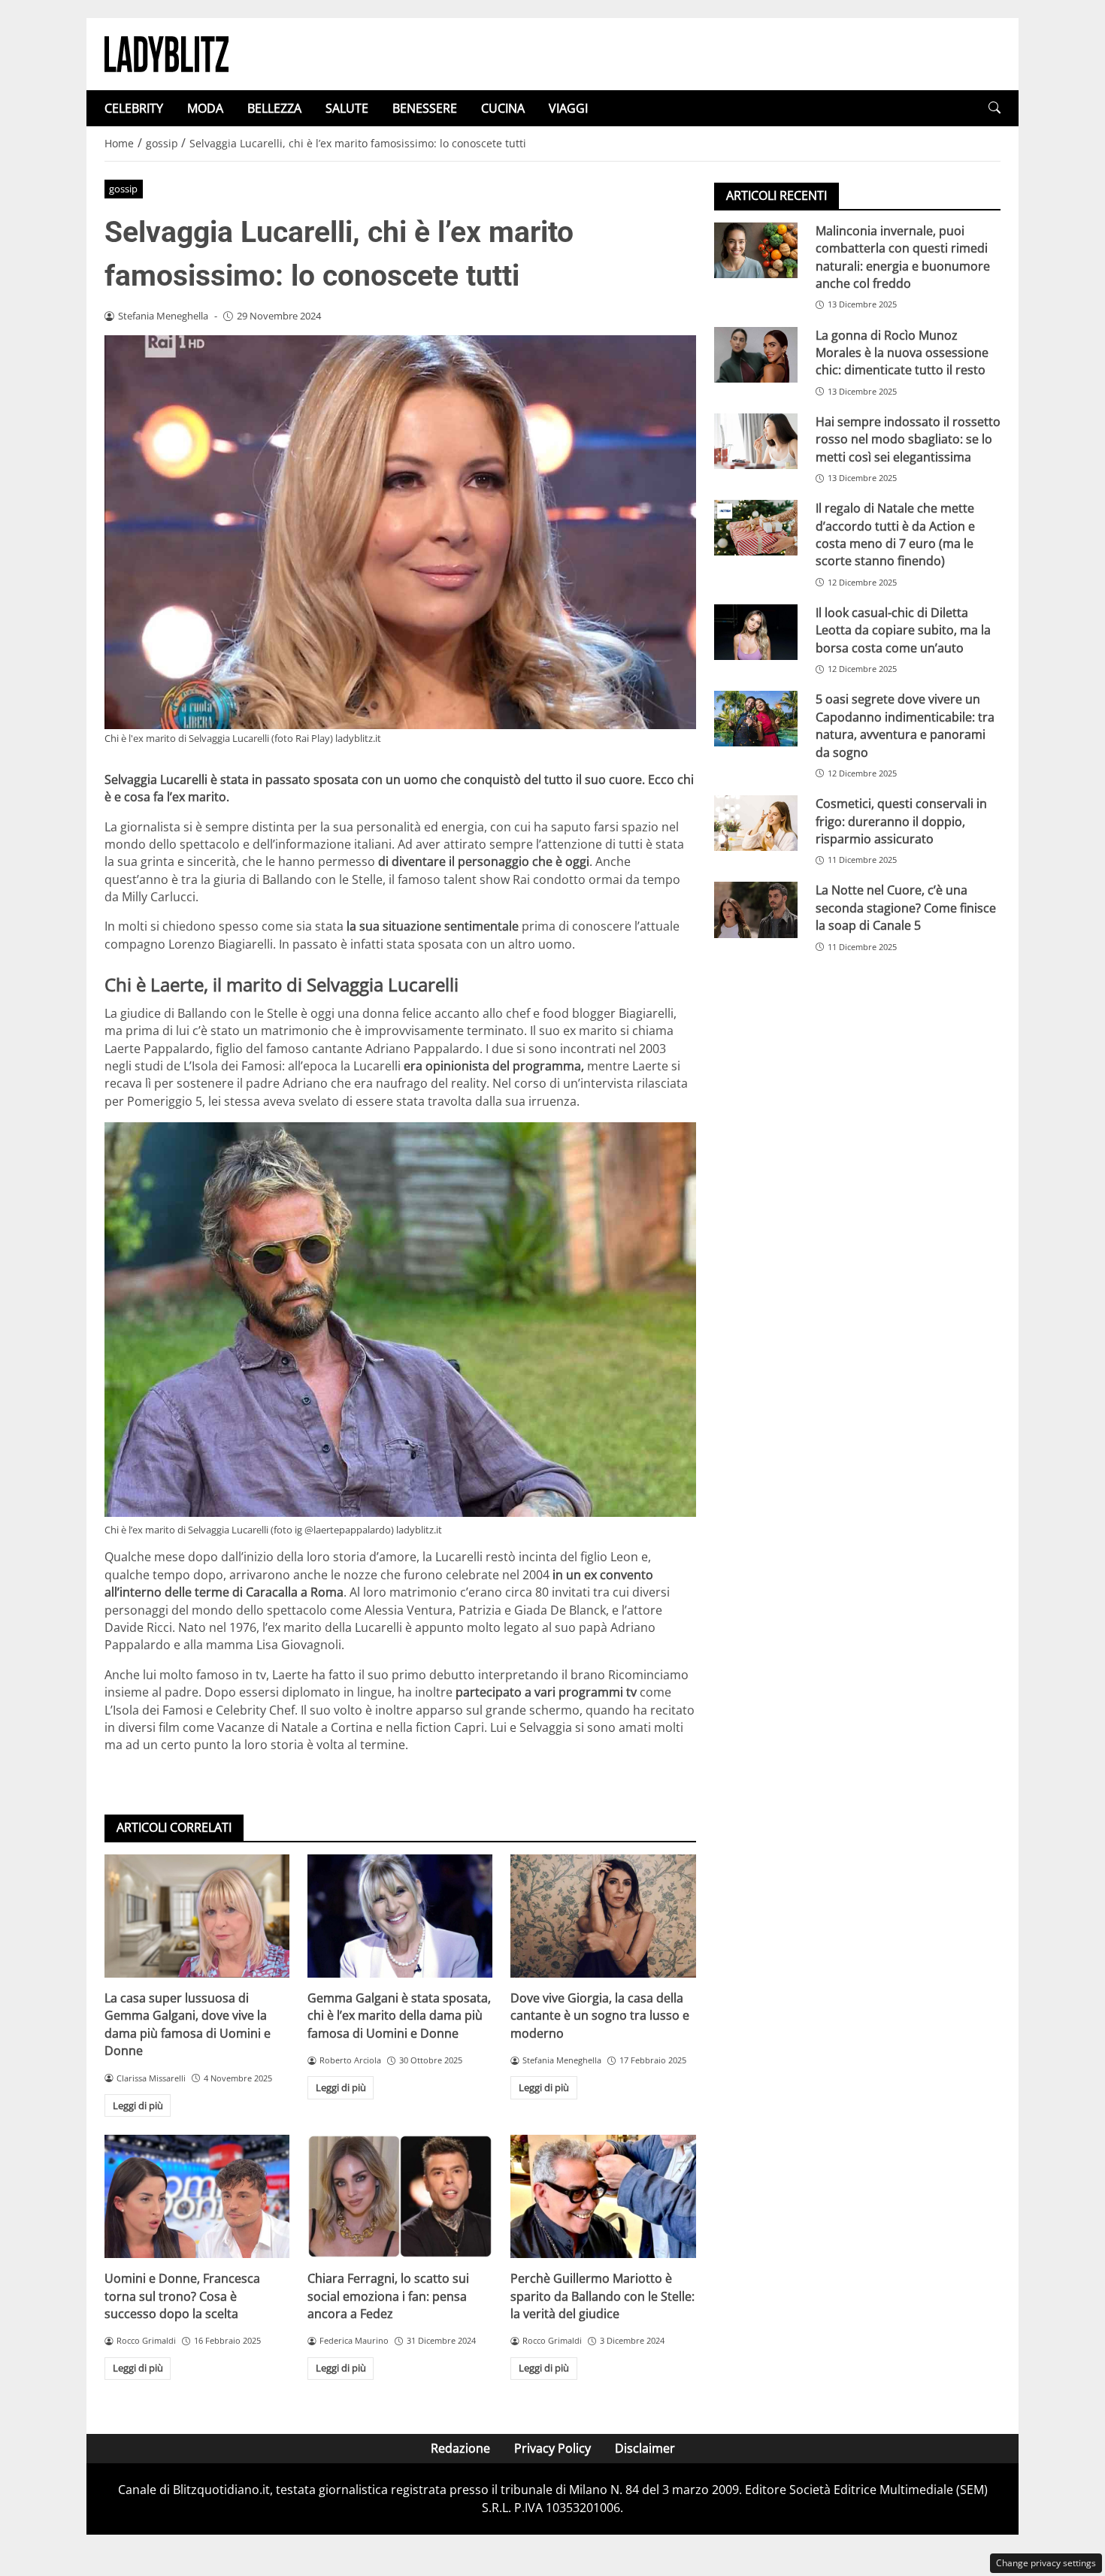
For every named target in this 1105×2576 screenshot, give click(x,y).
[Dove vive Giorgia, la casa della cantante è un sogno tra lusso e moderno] (603, 1916)
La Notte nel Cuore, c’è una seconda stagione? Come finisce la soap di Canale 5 (906, 908)
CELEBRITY (134, 108)
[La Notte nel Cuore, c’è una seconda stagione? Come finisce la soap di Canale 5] (756, 910)
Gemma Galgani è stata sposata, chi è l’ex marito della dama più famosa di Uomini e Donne (399, 2016)
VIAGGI (568, 108)
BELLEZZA (274, 108)
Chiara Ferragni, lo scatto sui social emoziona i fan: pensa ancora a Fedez (388, 2296)
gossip (123, 189)
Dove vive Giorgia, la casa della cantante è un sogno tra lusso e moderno (600, 2016)
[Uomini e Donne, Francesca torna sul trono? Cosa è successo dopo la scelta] (197, 2196)
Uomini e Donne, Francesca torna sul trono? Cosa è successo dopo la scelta (182, 2296)
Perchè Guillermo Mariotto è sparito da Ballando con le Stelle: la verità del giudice (602, 2296)
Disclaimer (645, 2448)
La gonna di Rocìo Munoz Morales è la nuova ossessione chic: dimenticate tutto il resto (902, 353)
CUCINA (503, 108)
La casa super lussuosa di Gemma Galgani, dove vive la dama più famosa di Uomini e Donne (188, 2024)
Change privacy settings (1046, 2563)
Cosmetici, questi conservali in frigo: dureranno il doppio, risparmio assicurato (901, 821)
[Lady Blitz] (167, 53)
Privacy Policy (552, 2448)
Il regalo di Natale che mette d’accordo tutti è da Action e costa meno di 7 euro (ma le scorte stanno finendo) (895, 534)
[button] (994, 108)
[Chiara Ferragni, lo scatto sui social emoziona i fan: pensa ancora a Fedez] (400, 2196)
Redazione (460, 2448)
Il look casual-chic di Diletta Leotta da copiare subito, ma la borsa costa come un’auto (903, 630)
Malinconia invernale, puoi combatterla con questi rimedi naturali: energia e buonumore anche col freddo (903, 257)
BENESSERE (425, 108)
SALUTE (347, 108)
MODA (205, 108)
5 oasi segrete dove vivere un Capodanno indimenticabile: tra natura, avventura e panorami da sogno (905, 725)
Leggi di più (138, 2105)
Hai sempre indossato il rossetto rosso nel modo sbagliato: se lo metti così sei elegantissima (908, 439)
